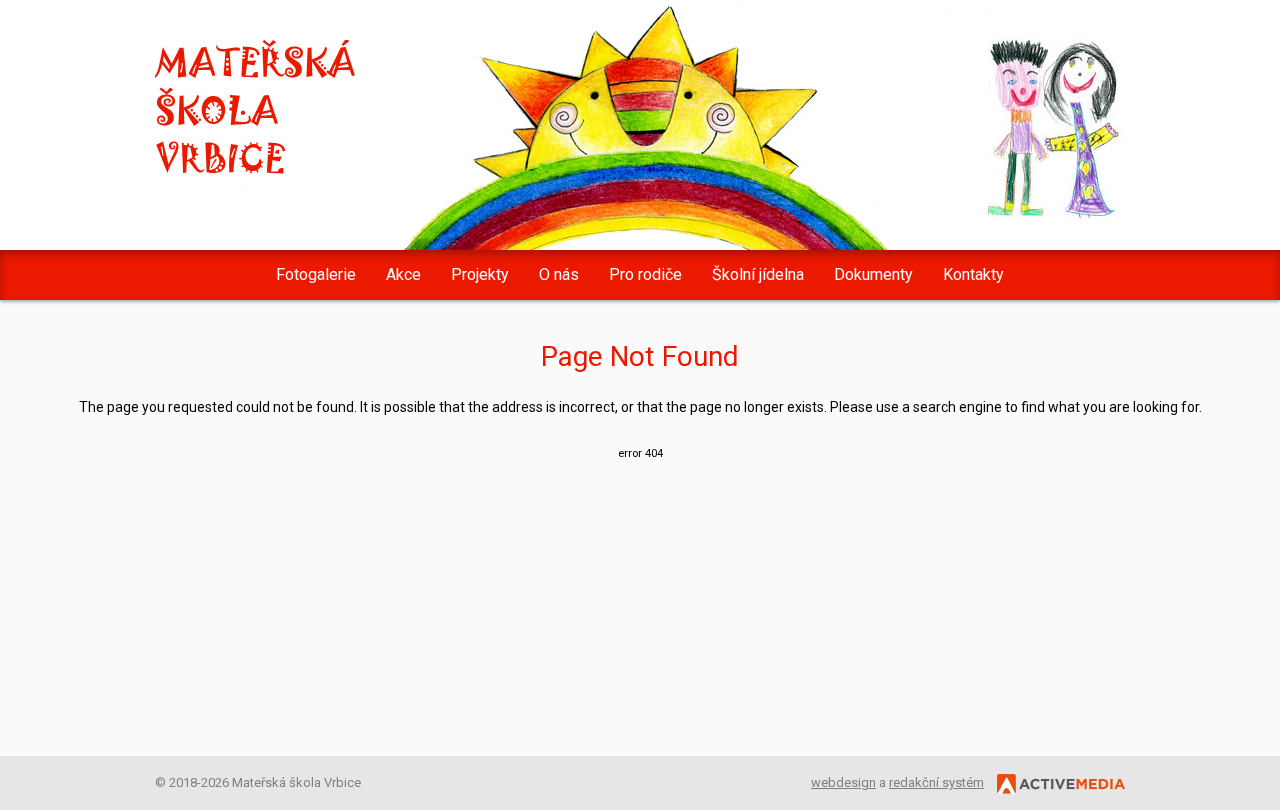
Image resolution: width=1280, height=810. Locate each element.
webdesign (843, 782)
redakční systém (936, 782)
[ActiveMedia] (1056, 782)
